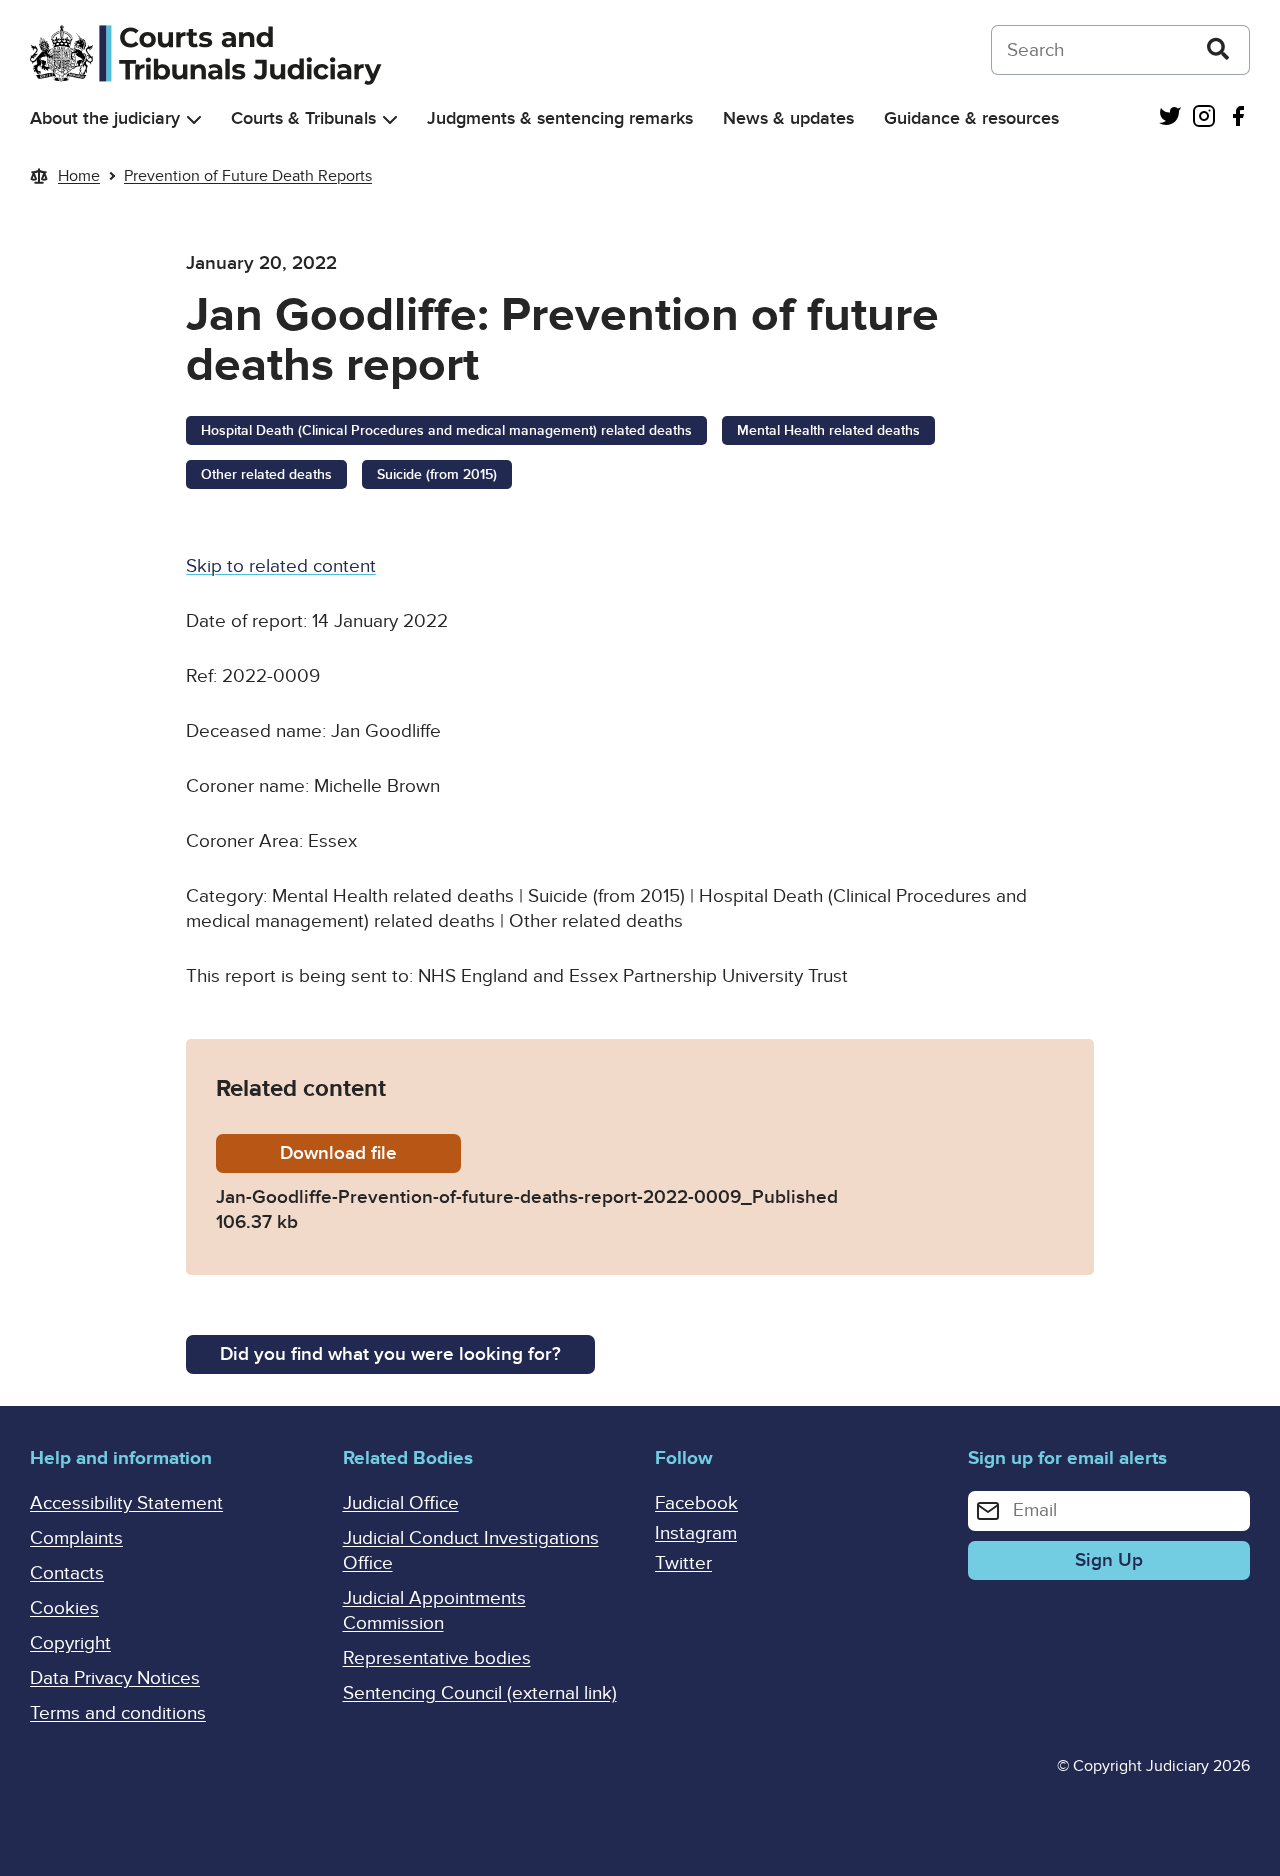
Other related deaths (266, 474)
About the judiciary (105, 118)
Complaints (76, 1538)
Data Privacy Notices (115, 1678)
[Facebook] (1238, 118)
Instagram (696, 1533)
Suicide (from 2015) (437, 474)
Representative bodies (437, 1658)
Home (79, 176)
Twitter (683, 1563)
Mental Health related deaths (828, 430)
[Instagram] (1204, 118)
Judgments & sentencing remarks (560, 118)
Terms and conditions (118, 1713)
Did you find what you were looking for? (390, 1354)
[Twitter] (1170, 118)
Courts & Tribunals (303, 118)
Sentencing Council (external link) (480, 1693)
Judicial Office (401, 1503)
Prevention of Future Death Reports (248, 176)
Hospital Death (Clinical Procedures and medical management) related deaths (446, 430)
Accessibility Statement (126, 1503)
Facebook (696, 1503)
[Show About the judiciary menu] (194, 119)
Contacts (67, 1573)
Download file (370, 1153)
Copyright (70, 1643)
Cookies (64, 1608)
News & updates (788, 118)
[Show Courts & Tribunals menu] (390, 119)
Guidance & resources (971, 118)
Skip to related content (281, 566)
